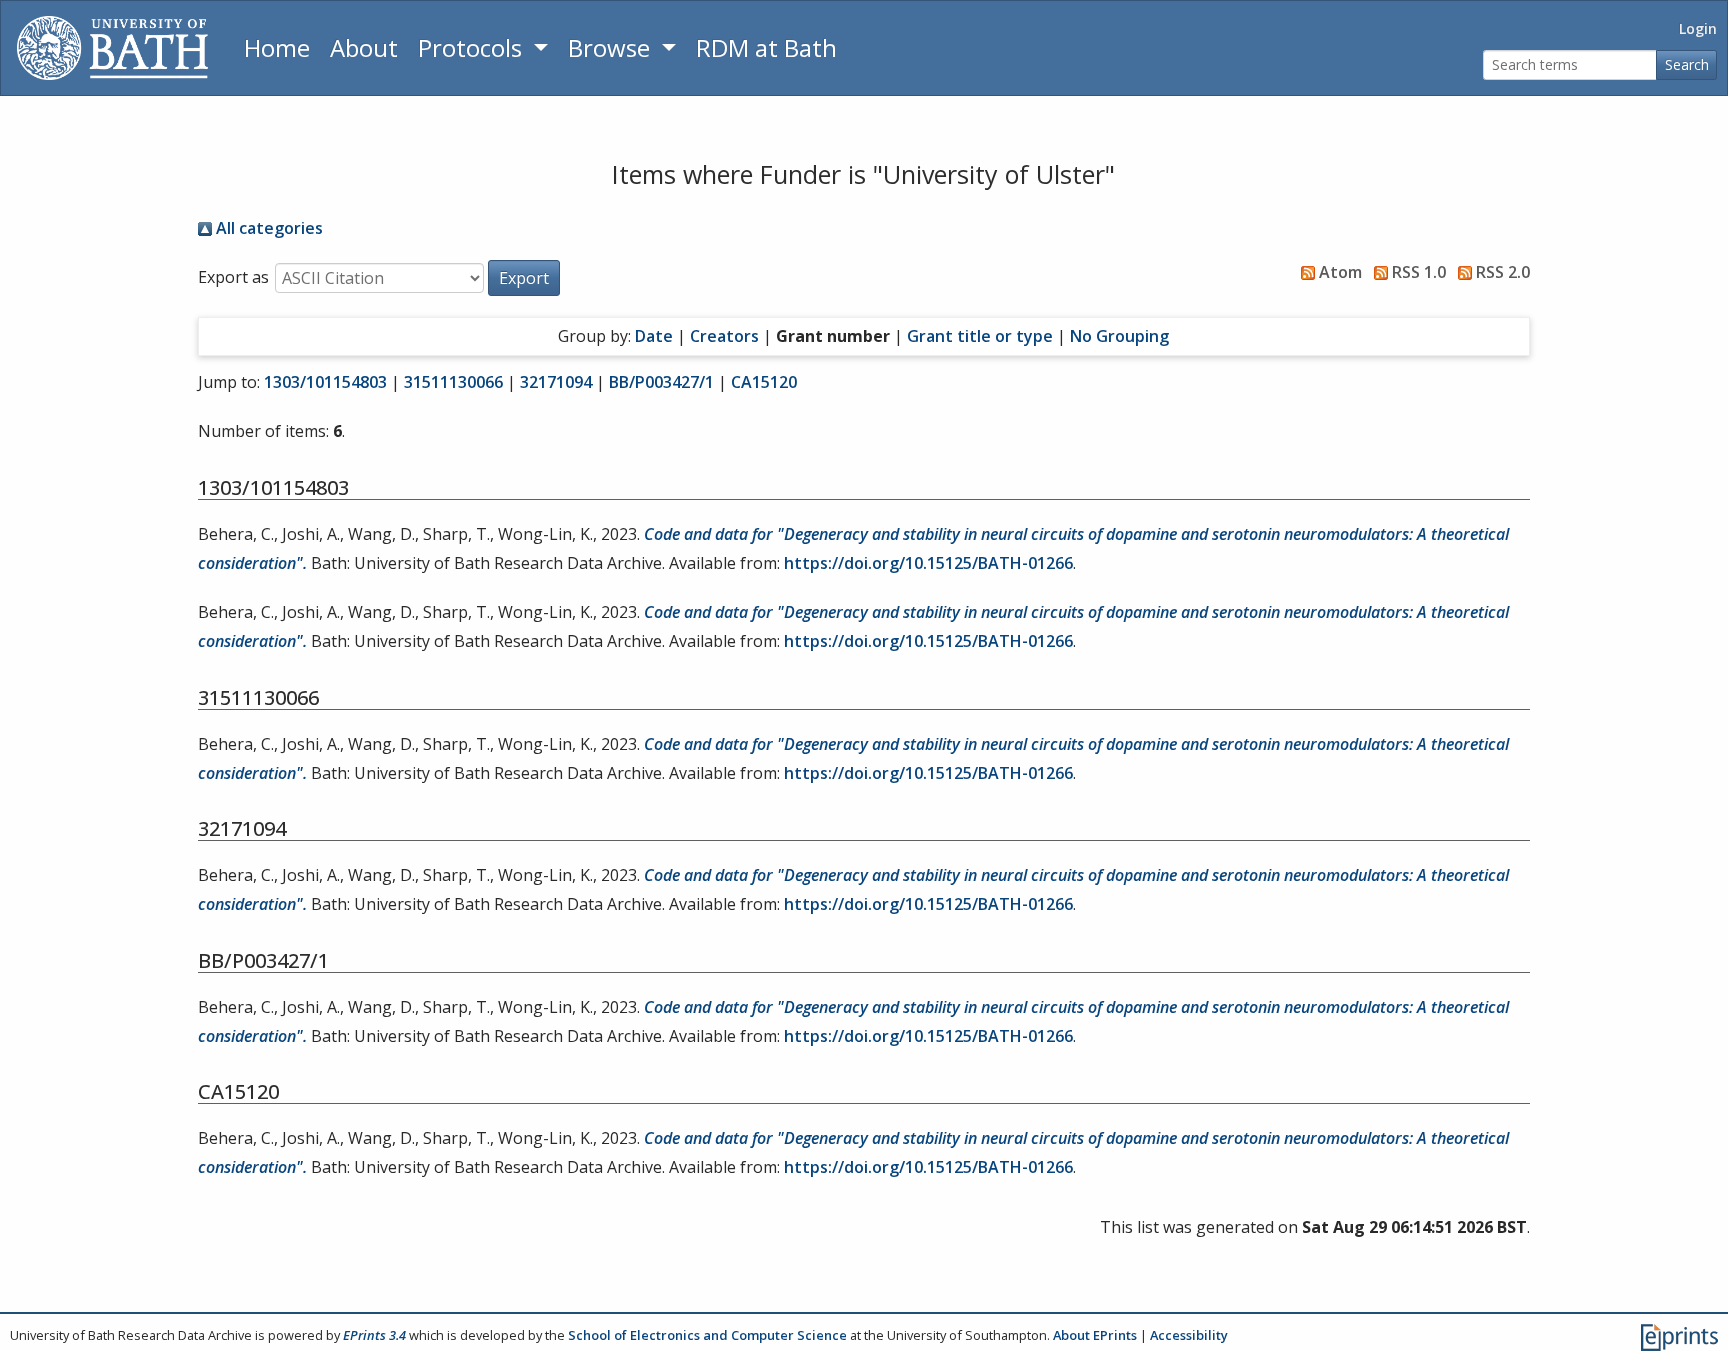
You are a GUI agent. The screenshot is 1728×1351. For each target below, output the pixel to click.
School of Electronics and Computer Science (707, 1335)
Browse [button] (612, 47)
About (364, 47)
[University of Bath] (112, 48)
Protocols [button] (473, 47)
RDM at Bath (766, 47)
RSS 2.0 (1501, 272)
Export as (233, 277)
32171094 (556, 382)
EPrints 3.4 (374, 1335)
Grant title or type (980, 336)
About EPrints (1095, 1335)
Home (277, 47)
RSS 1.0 (1417, 272)
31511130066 (453, 382)
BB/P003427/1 (661, 382)
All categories (267, 228)
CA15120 (764, 382)
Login (1698, 28)
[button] (524, 278)
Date (654, 336)
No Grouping (1119, 336)
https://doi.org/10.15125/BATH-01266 (928, 563)
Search (1687, 64)
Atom (1338, 272)
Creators (724, 336)
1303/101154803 (325, 382)
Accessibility (1189, 1335)
